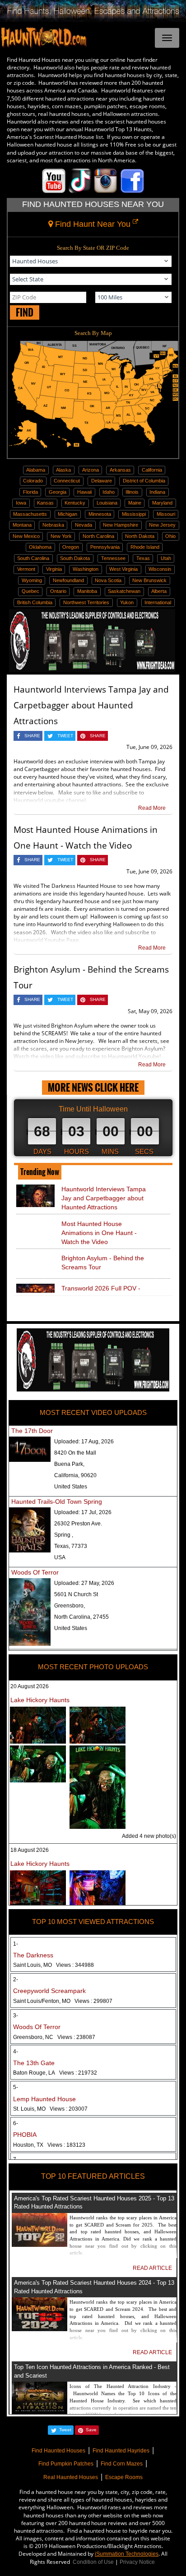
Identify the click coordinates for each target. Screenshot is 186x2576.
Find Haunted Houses (58, 2451)
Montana (22, 525)
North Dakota (140, 536)
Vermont (26, 569)
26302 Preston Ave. (78, 1524)
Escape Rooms (124, 2477)
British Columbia (35, 602)
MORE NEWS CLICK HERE (93, 1087)
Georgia (58, 492)
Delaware (102, 481)
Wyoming (32, 580)
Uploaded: (84, 1442)
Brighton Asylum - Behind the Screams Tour (103, 1263)
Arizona (91, 470)
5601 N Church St (76, 1594)
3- (16, 2016)
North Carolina (98, 536)
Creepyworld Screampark (49, 1991)
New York (61, 536)
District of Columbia (144, 481)
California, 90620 (75, 1475)
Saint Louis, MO (53, 1965)
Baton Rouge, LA (55, 2073)
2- (16, 1979)
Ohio (170, 536)
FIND (25, 312)
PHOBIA (25, 2135)
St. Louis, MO (50, 2109)
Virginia (54, 569)
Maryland (162, 503)
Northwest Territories (86, 602)
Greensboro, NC (54, 2037)
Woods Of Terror (35, 1572)
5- (16, 2087)
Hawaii (84, 492)
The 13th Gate (34, 2063)
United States (71, 1487)
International (158, 602)
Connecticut (67, 481)
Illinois (132, 492)
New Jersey (162, 525)
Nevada (84, 525)
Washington (86, 569)
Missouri (166, 514)
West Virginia (123, 569)
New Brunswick (149, 580)
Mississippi (134, 514)
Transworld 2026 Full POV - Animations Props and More (101, 1293)
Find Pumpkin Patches (66, 2464)
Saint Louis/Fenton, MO (63, 2001)
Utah (166, 558)
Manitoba (87, 591)
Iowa (21, 503)
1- (16, 1944)
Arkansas (120, 470)
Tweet (65, 2430)
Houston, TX (49, 2145)
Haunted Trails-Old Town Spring (57, 1502)
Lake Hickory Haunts (40, 1700)
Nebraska (53, 525)
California (152, 470)
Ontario (58, 591)
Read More (152, 808)
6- (16, 2123)
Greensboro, (70, 1606)
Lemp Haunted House (44, 2099)
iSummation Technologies (127, 2554)
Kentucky (75, 503)
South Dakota (75, 558)
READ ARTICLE (152, 2268)
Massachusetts (30, 514)
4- (16, 2052)
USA (60, 1557)
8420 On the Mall (75, 1453)
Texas (143, 558)
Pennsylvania (105, 547)
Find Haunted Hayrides (121, 2451)
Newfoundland (68, 580)
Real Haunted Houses (71, 2477)
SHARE (32, 736)
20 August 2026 (30, 1686)
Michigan (67, 514)
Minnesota (100, 514)
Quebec (30, 591)
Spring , (64, 1535)
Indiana (157, 492)
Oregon (71, 547)
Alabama (36, 470)
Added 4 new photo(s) (149, 1836)
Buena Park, (69, 1464)
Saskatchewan (124, 591)
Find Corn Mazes (122, 2464)
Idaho (109, 492)
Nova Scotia (108, 580)
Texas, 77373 (71, 1546)
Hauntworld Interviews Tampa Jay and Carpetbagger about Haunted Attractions (91, 705)
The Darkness (33, 1955)
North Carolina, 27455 (81, 1617)
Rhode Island (145, 547)
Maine (135, 503)
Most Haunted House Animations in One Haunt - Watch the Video (99, 1233)
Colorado (33, 481)
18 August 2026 (30, 1850)
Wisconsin (160, 569)
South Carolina (33, 558)
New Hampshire (121, 525)
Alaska (63, 470)
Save (91, 2430)
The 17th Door (32, 1431)
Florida (30, 492)
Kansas (45, 503)
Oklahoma (40, 547)
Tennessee (113, 558)
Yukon (127, 602)
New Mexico (26, 536)
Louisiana (107, 503)
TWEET (65, 736)
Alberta (159, 591)
